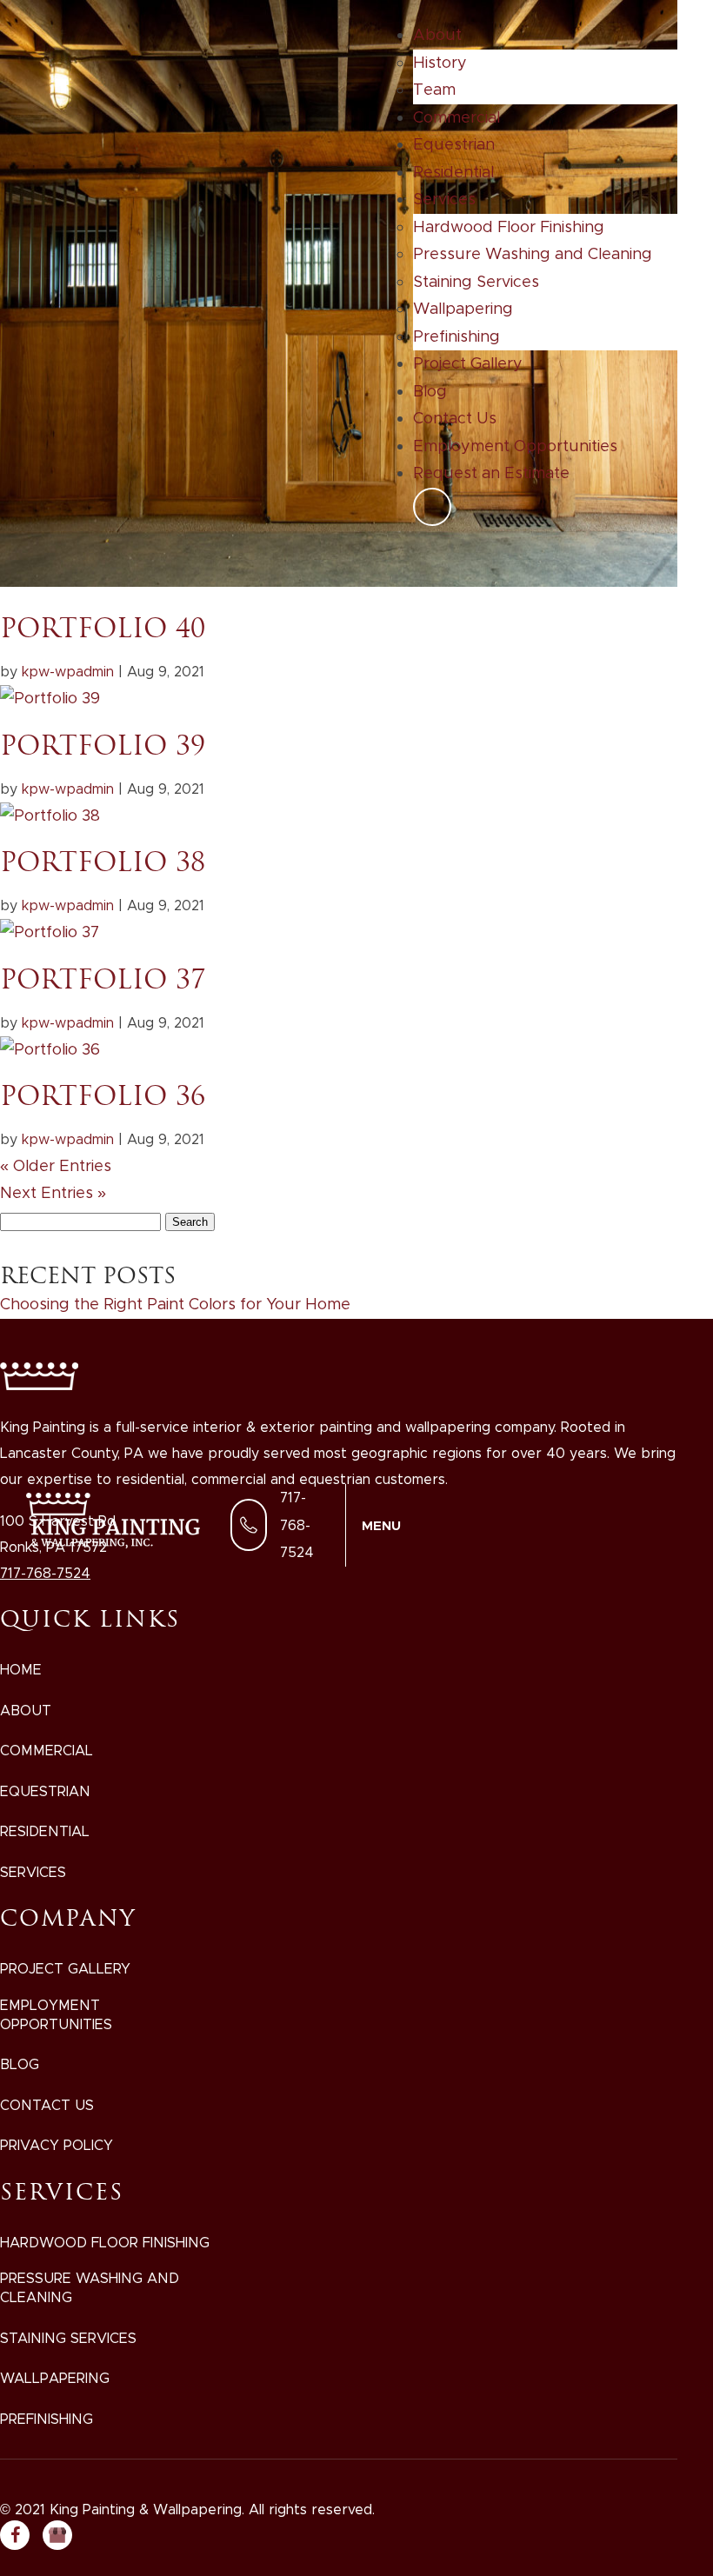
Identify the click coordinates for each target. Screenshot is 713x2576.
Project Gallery (468, 363)
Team (434, 90)
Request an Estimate (491, 473)
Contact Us (455, 418)
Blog (430, 391)
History (440, 63)
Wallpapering (463, 309)
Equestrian (454, 144)
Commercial (456, 117)
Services (444, 199)
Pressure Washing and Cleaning (533, 254)
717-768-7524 (297, 1525)
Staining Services (476, 282)
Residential (453, 172)
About (437, 35)
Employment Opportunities (515, 446)
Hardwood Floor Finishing (509, 227)
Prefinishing (456, 336)
